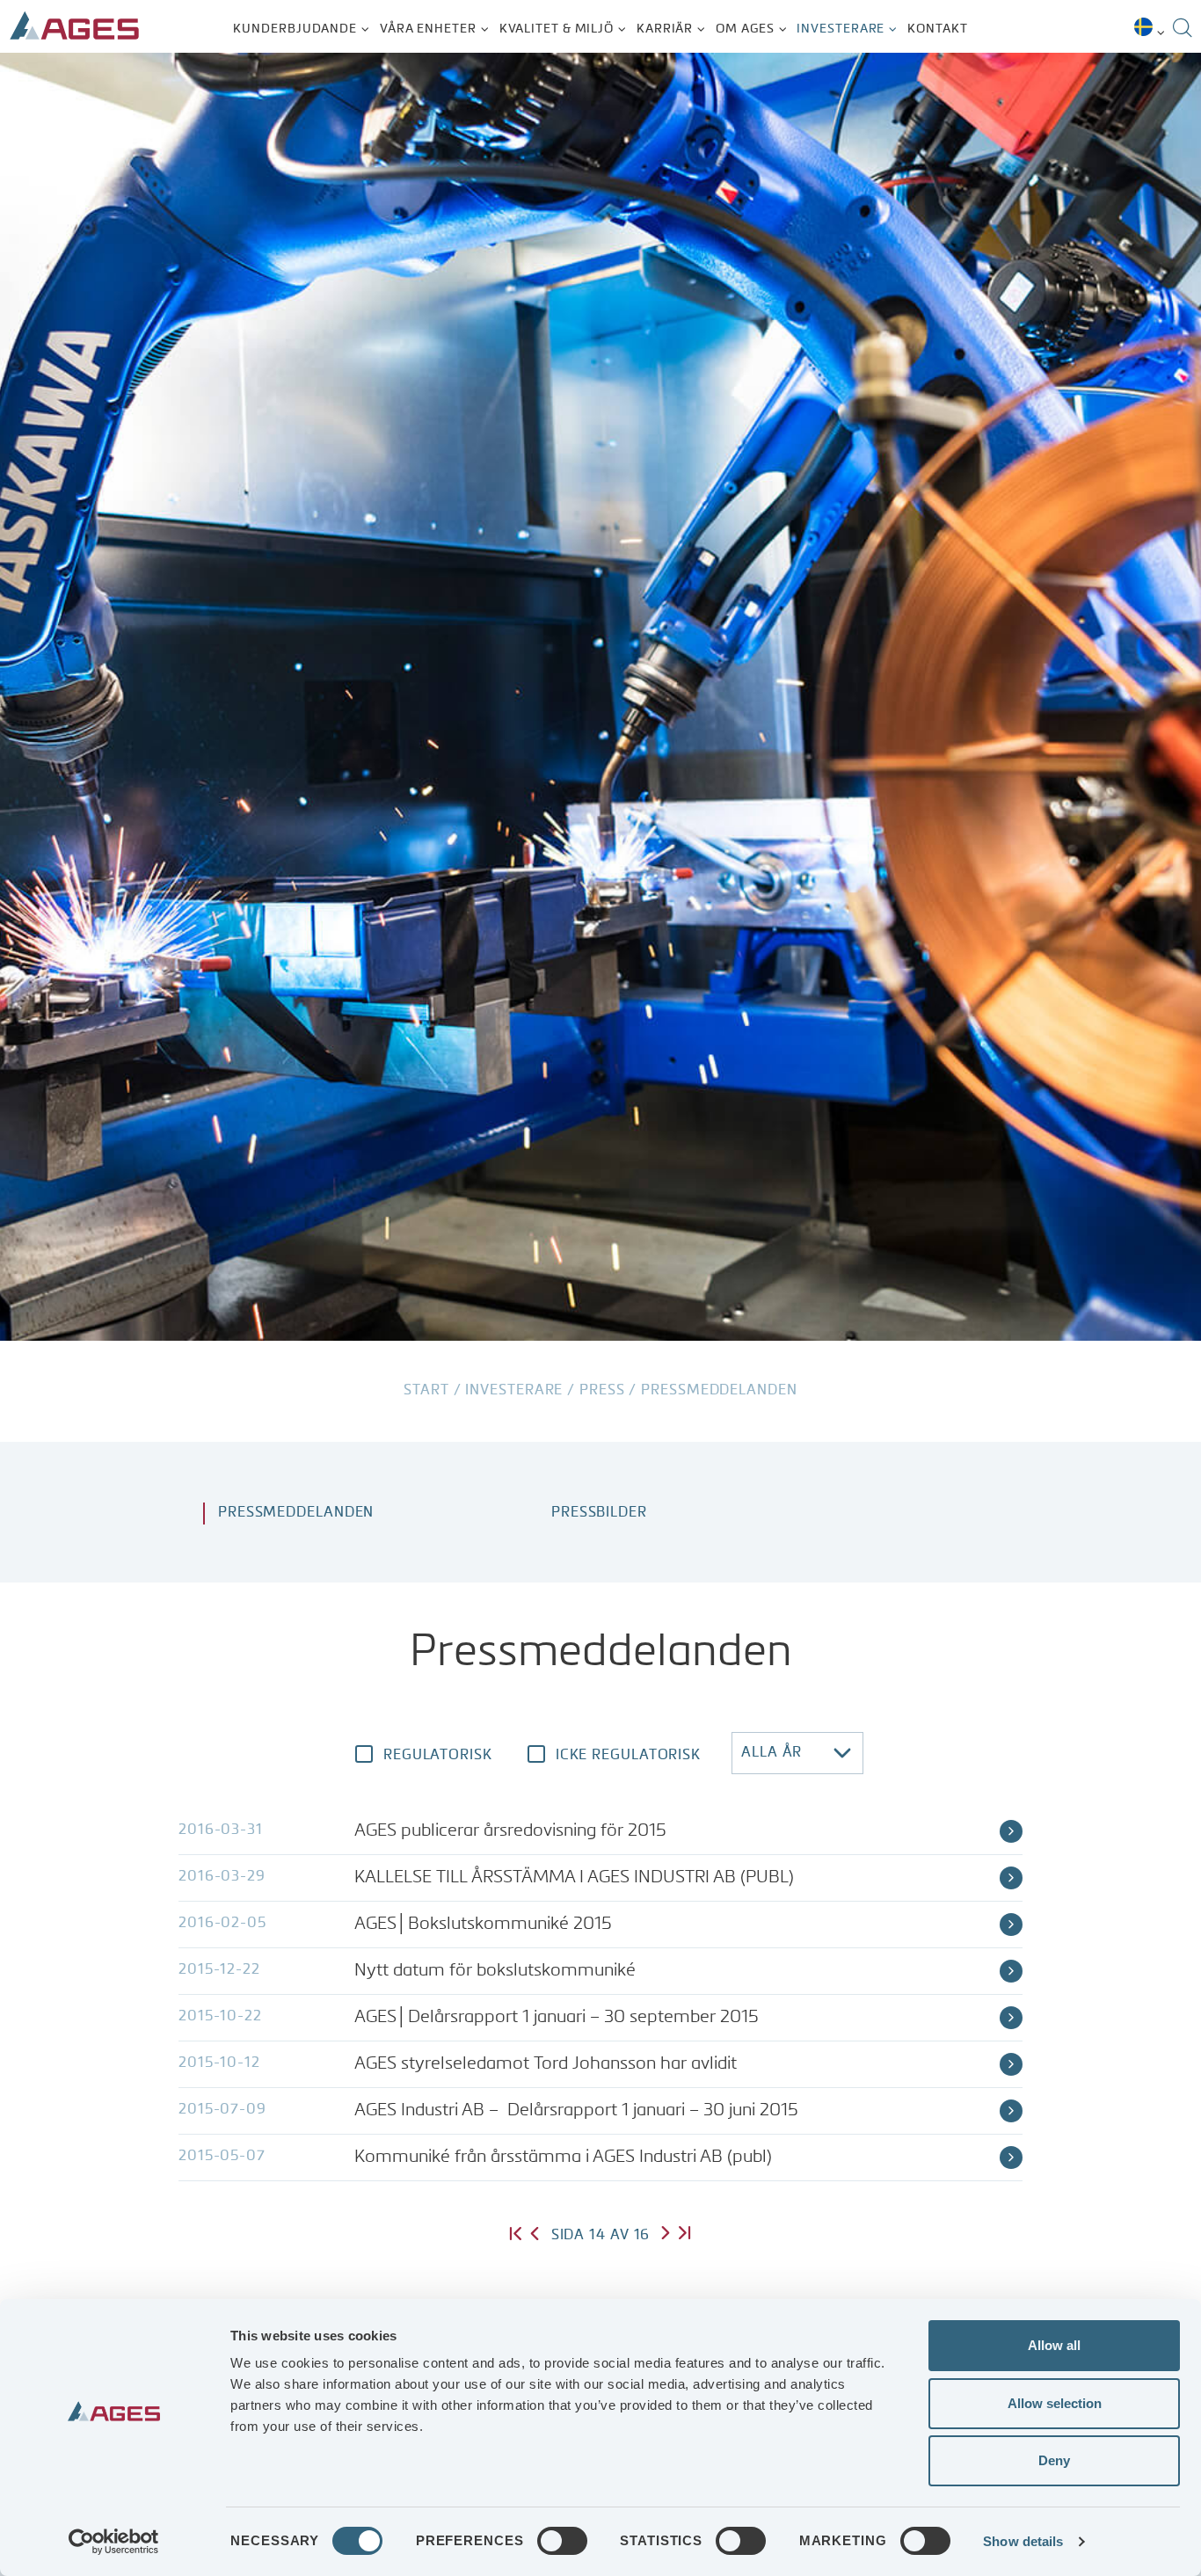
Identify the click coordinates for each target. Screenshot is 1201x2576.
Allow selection (1055, 2403)
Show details (1023, 2541)
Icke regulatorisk (628, 1756)
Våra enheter (428, 29)
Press (602, 1391)
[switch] (562, 2541)
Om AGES (745, 29)
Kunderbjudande (295, 29)
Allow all (1054, 2345)
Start (426, 1391)
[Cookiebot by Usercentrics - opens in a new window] (114, 2542)
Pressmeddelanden (296, 1513)
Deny (1054, 2460)
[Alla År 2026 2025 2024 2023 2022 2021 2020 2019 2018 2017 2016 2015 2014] (797, 1753)
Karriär (665, 29)
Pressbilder (599, 1513)
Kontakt (937, 29)
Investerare (841, 29)
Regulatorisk (438, 1756)
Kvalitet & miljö (557, 29)
